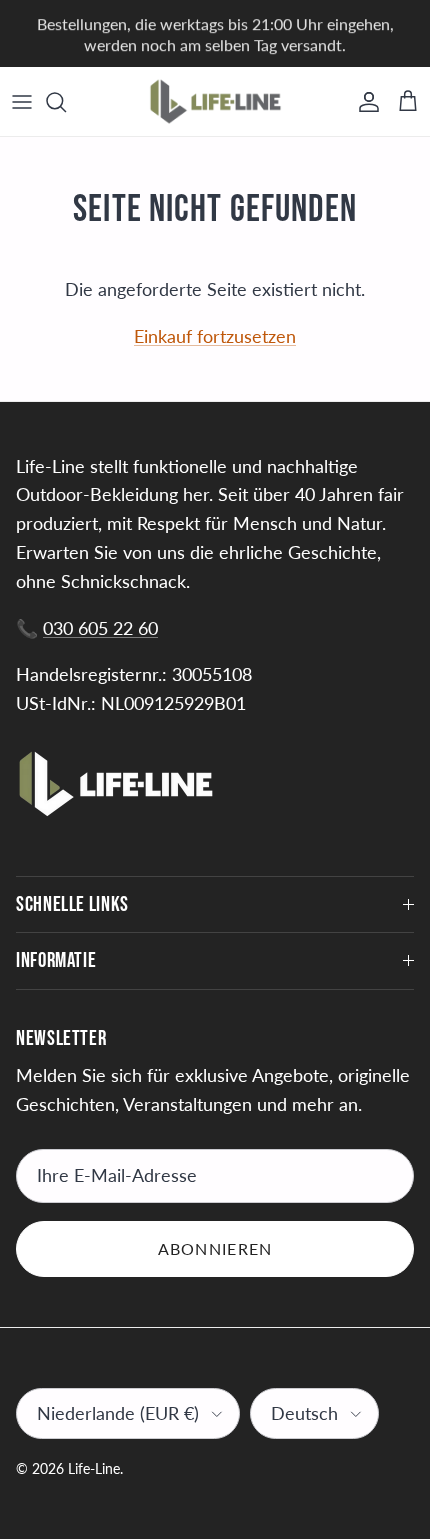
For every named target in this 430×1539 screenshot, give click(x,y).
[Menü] (22, 102)
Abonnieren (215, 1248)
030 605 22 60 (100, 628)
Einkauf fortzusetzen (215, 336)
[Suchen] (66, 102)
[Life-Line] (215, 101)
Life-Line (94, 1468)
